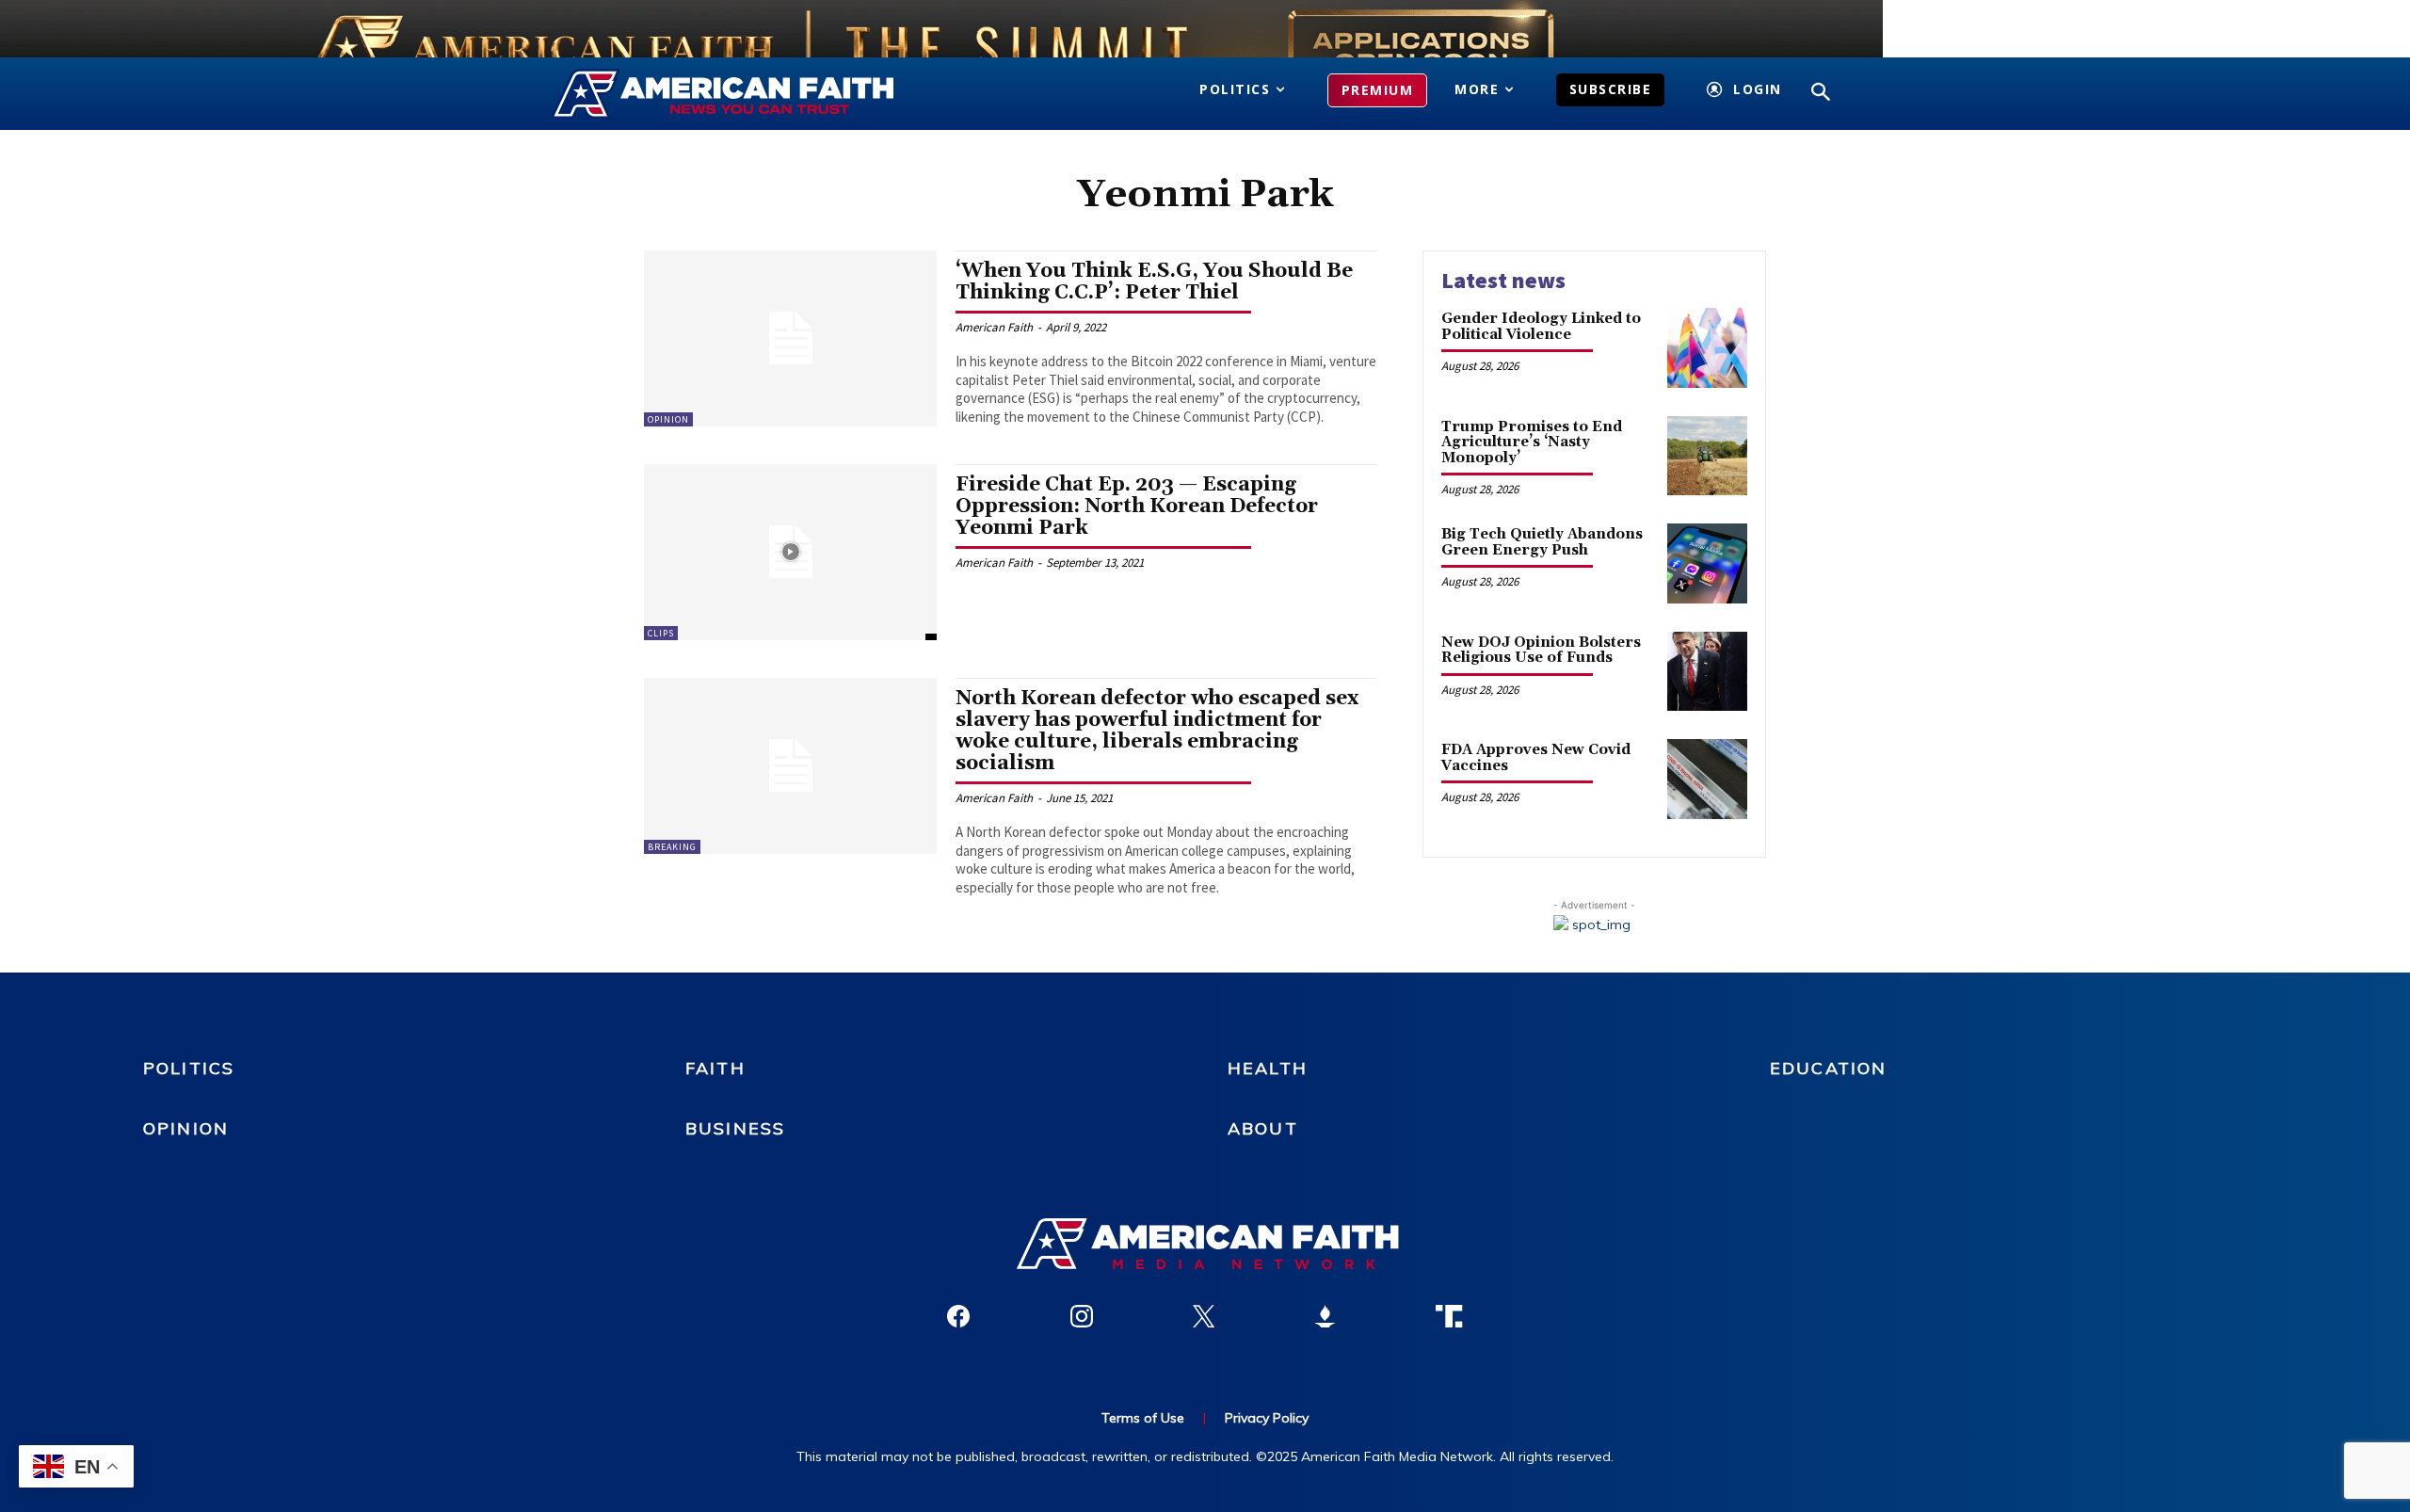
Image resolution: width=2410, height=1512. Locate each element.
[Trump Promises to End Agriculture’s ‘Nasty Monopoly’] (1707, 456)
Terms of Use (1143, 1418)
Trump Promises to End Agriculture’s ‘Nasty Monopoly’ (1532, 442)
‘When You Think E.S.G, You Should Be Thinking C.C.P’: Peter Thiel (1154, 282)
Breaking (672, 847)
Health (1268, 1068)
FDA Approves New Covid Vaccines (1536, 758)
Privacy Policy (1267, 1418)
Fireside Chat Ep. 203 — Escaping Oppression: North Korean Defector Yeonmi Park (1137, 507)
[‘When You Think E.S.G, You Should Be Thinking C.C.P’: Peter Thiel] (790, 338)
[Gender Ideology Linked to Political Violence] (1707, 348)
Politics (189, 1068)
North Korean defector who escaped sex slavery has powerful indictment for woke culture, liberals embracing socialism (1157, 731)
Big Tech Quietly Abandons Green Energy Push (1542, 542)
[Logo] (751, 94)
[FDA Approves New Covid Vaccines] (1707, 779)
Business (735, 1128)
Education (1828, 1068)
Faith (715, 1068)
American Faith (994, 327)
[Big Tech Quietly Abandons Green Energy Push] (1707, 563)
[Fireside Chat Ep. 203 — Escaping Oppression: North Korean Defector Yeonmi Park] (790, 552)
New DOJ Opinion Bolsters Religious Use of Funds (1541, 651)
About (1263, 1128)
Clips (661, 633)
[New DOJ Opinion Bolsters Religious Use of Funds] (1707, 672)
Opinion (668, 419)
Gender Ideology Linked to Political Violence (1541, 327)
